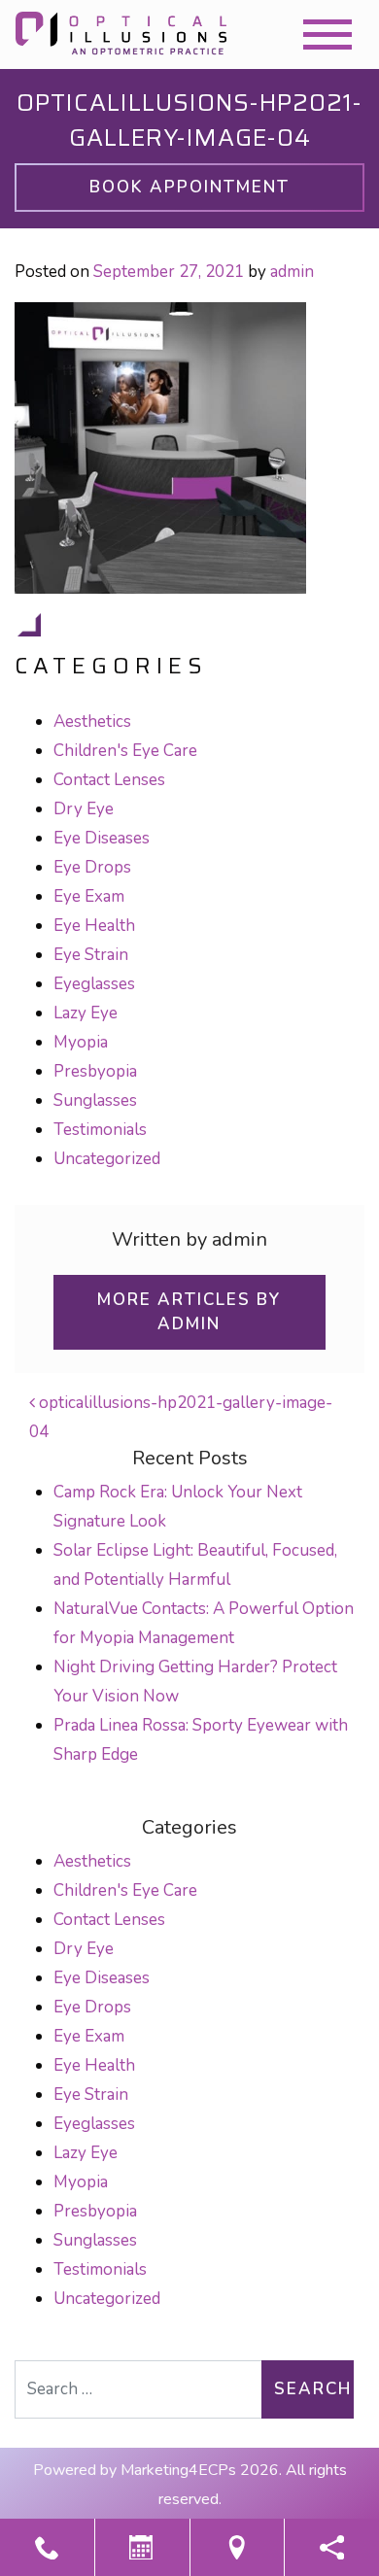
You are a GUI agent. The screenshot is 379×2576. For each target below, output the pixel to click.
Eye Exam (89, 896)
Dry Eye (84, 809)
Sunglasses (95, 1100)
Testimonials (100, 1130)
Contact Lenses (109, 780)
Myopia (81, 1042)
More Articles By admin (189, 1312)
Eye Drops (92, 867)
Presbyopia (95, 1071)
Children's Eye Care (125, 751)
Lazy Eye (86, 1013)
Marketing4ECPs (178, 2470)
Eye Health (94, 926)
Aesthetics (92, 721)
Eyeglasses (94, 984)
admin (292, 272)
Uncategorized (107, 1159)
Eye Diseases (102, 838)
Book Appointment (189, 187)
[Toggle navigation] (327, 34)
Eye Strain (91, 955)
